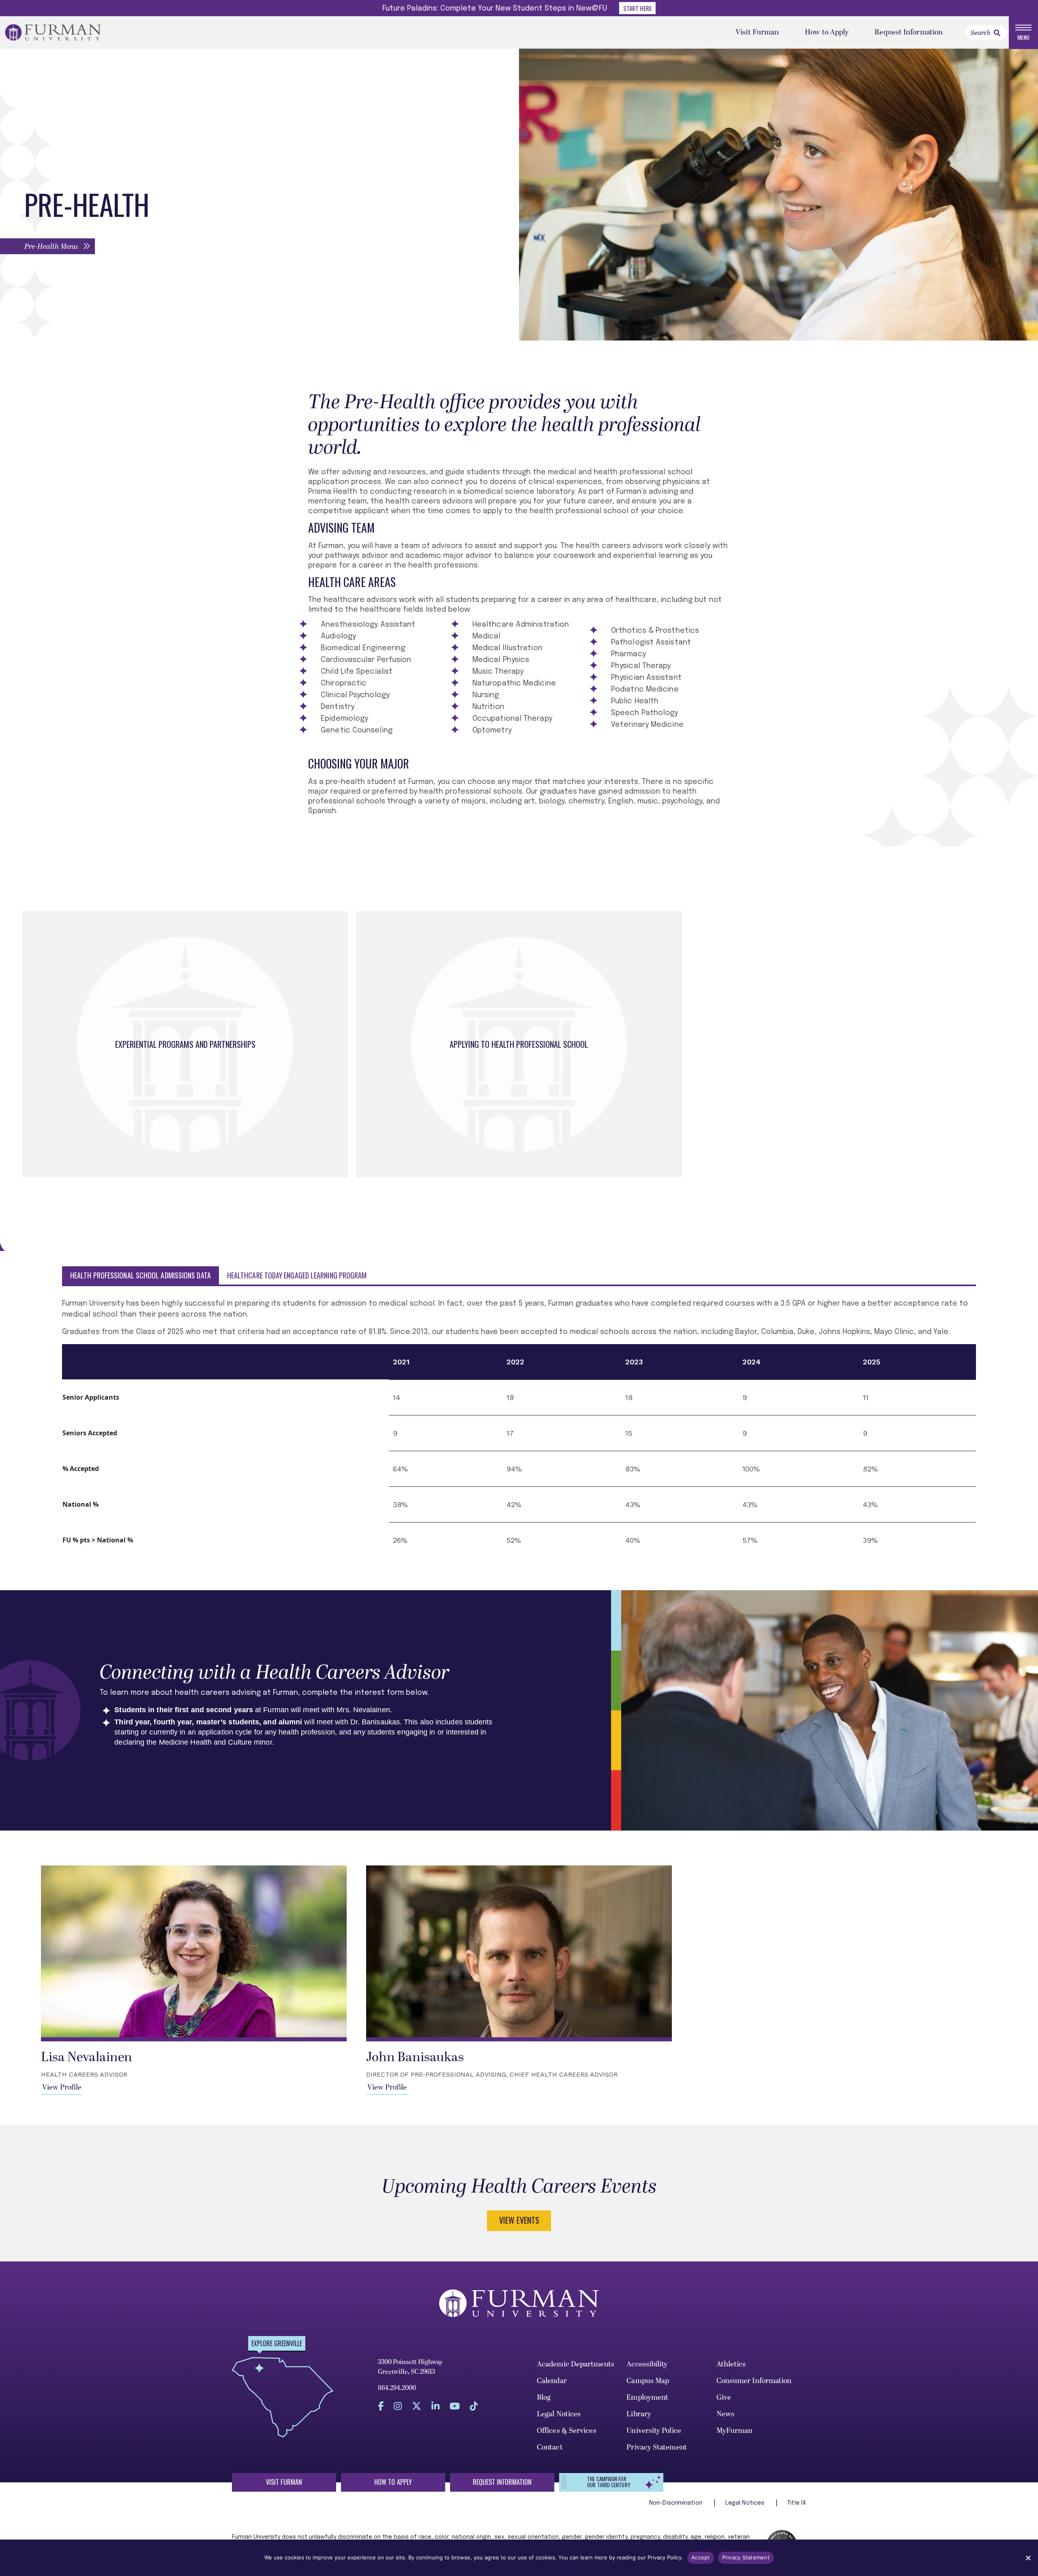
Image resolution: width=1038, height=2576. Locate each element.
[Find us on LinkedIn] (435, 2406)
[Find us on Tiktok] (474, 2406)
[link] (997, 33)
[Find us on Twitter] (417, 2406)
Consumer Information (754, 2381)
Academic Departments (576, 2364)
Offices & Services (567, 2431)
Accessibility (647, 2364)
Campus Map (648, 2381)
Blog (544, 2397)
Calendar (552, 2381)
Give (724, 2397)
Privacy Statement (657, 2447)
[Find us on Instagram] (398, 2406)
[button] (47, 246)
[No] (1028, 2558)
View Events (519, 2220)
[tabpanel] (519, 1428)
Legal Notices (559, 2414)
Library (639, 2414)
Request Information (909, 32)
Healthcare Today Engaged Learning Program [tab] (297, 1275)
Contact (550, 2447)
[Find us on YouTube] (455, 2406)
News (725, 2414)
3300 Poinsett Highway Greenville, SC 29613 (410, 2367)
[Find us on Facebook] (381, 2406)
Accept (701, 2557)
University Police (654, 2431)
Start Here (637, 8)
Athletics (731, 2364)
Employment (647, 2397)
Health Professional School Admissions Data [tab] (140, 1275)
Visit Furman (757, 32)
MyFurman (735, 2431)
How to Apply (827, 32)
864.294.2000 (397, 2388)
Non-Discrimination (677, 2503)
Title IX (797, 2503)
